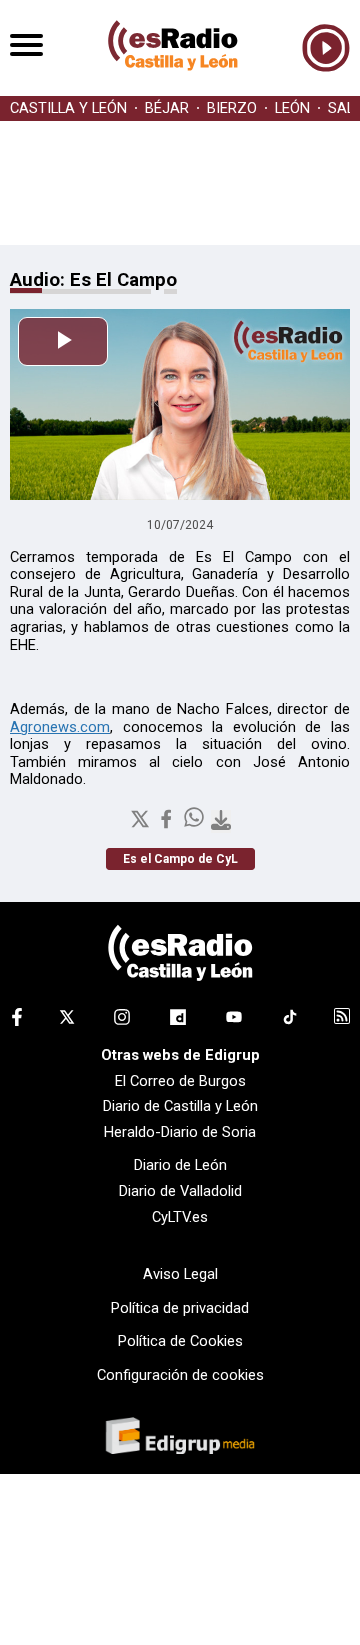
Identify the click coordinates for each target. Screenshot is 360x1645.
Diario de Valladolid (180, 1191)
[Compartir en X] (142, 825)
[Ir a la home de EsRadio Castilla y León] (173, 86)
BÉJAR (167, 108)
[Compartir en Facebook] (168, 825)
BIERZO (232, 108)
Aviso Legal (180, 1274)
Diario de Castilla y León (180, 1106)
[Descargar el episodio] (221, 821)
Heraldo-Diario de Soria (180, 1132)
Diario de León (180, 1165)
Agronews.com (60, 727)
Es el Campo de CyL (180, 859)
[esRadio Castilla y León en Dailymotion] (178, 1021)
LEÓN (292, 108)
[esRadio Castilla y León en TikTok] (290, 1021)
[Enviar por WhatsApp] (196, 825)
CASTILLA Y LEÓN (68, 108)
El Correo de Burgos (180, 1081)
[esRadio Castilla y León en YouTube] (234, 1021)
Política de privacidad (180, 1308)
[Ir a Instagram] (122, 1021)
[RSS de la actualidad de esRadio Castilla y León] (342, 1019)
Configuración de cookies (180, 1375)
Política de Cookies (180, 1341)
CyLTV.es (180, 1217)
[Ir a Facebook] (17, 1021)
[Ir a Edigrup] (180, 1438)
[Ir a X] (67, 1021)
